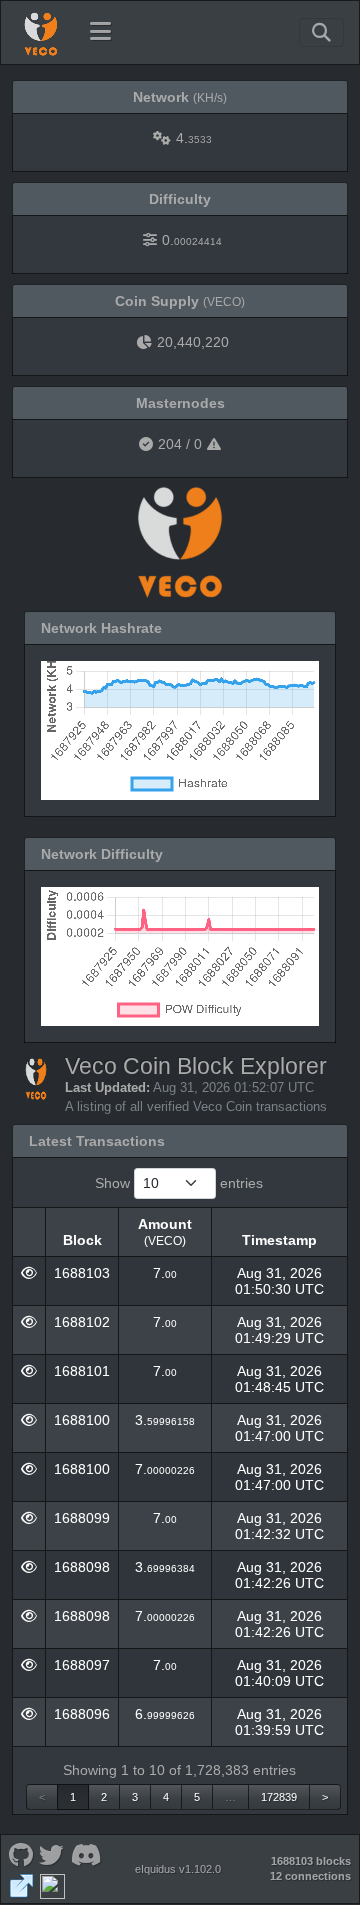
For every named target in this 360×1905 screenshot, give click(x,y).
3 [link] (135, 1797)
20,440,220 (193, 342)
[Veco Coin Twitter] (52, 1853)
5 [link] (197, 1797)
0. (192, 240)
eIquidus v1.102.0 (178, 1869)
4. (194, 138)
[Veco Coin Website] (21, 1884)
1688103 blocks (311, 1861)
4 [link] (166, 1797)
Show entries (179, 1183)
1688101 (82, 1371)
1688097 (82, 1665)
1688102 (82, 1322)
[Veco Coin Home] (41, 32)
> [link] (325, 1797)
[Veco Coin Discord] (86, 1853)
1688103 (82, 1273)
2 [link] (104, 1797)
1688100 (82, 1420)
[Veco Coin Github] (20, 1853)
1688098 (82, 1567)
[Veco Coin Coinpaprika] (52, 1884)
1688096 (82, 1714)
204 (170, 444)
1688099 (82, 1518)
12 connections (310, 1876)
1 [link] (73, 1797)
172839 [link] (279, 1797)
